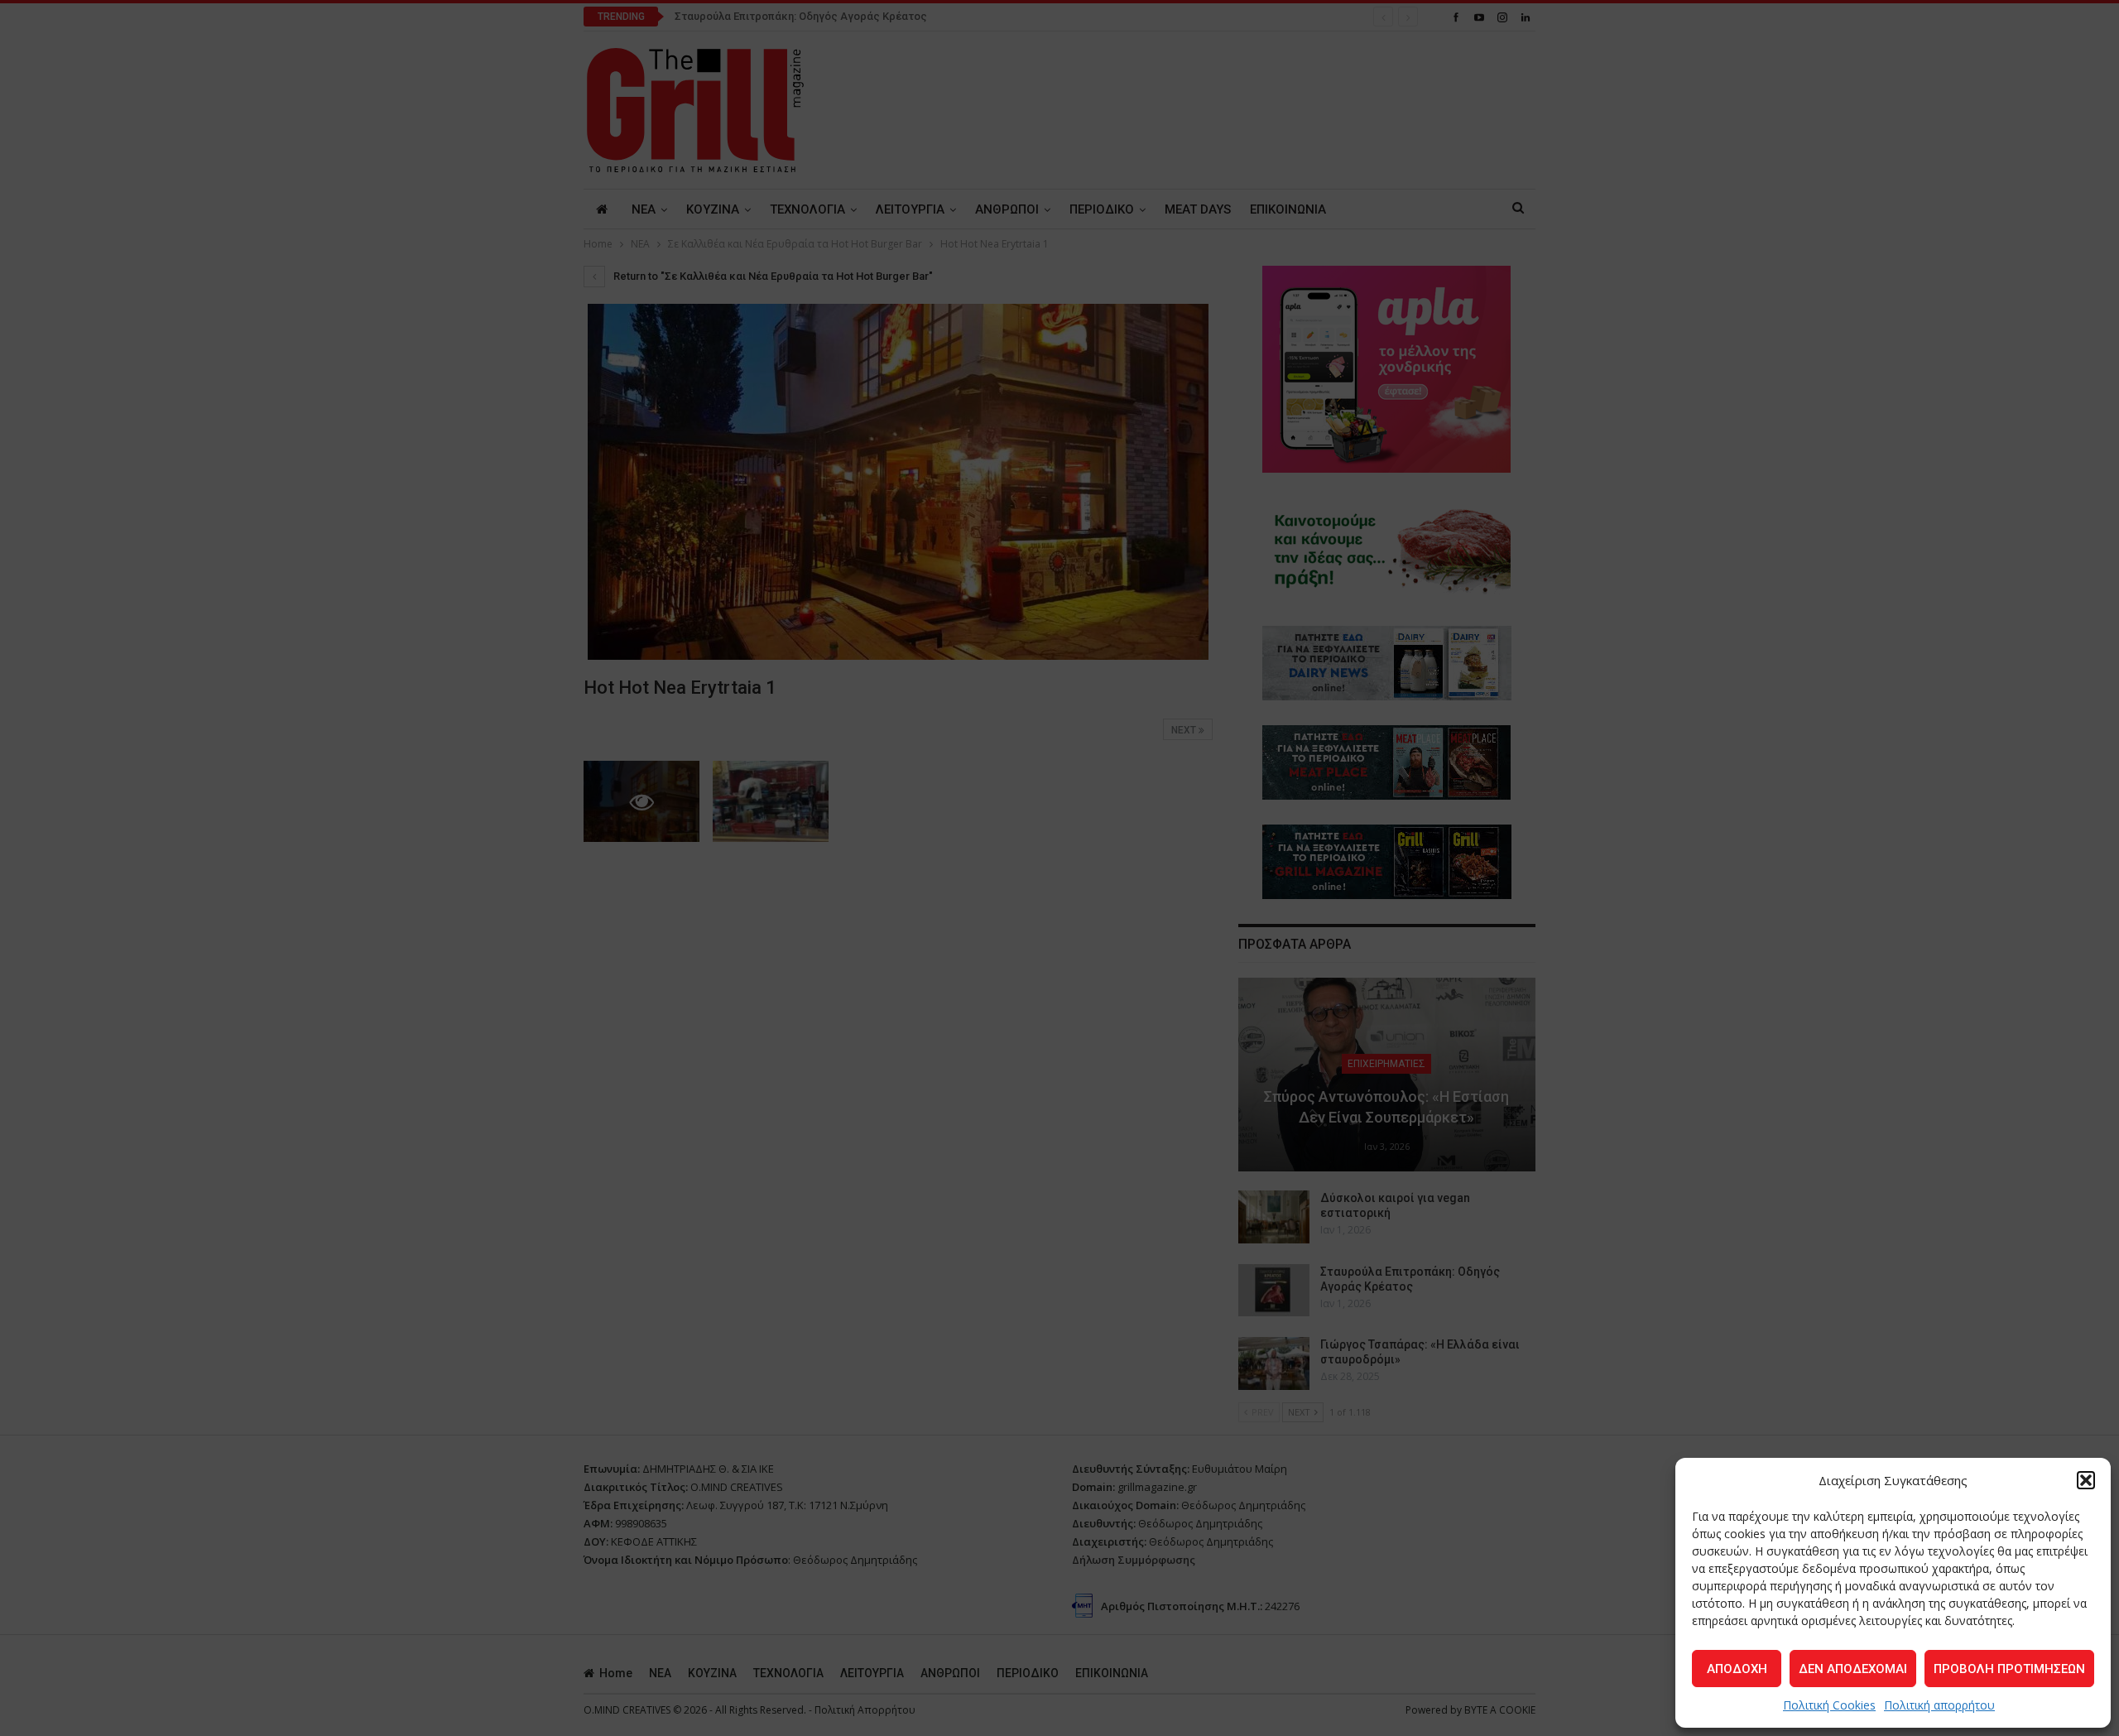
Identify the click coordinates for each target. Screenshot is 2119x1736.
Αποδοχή (1737, 1669)
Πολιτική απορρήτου (1939, 1705)
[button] (2086, 1480)
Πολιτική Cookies (1829, 1705)
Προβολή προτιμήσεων (2009, 1669)
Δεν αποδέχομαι (1853, 1669)
